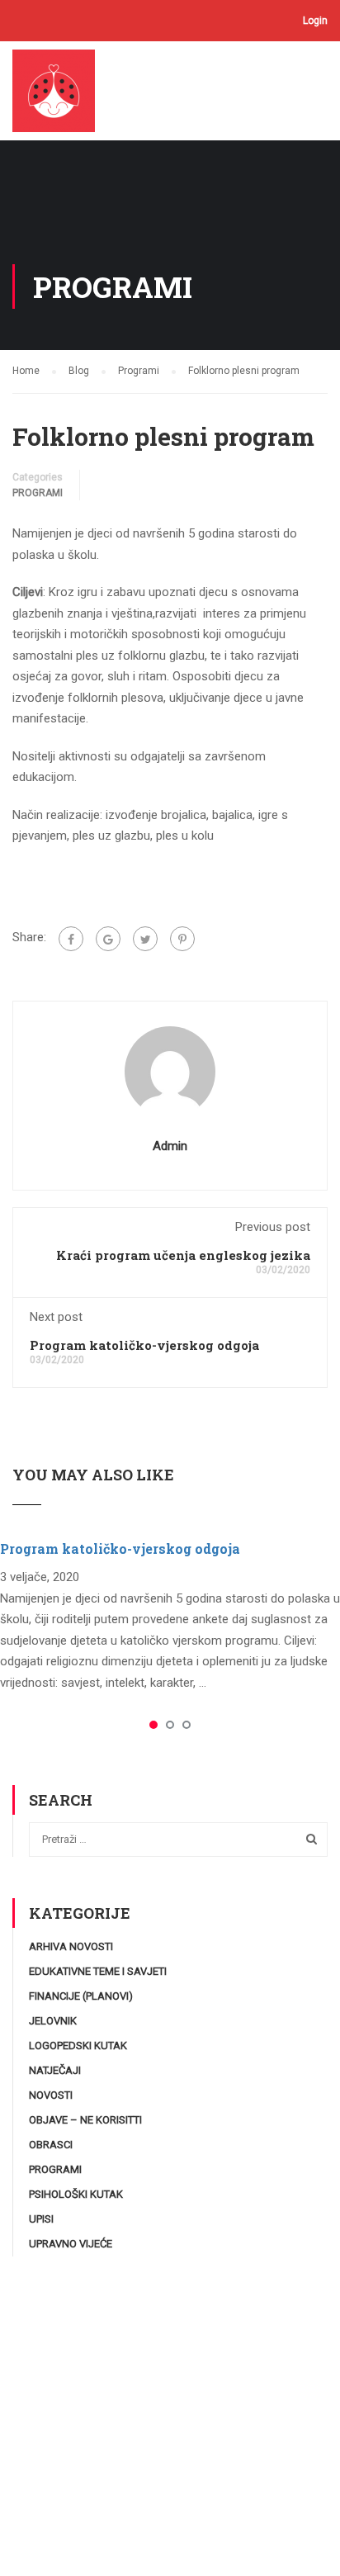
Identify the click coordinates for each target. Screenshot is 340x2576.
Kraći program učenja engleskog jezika (183, 1255)
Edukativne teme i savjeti (98, 1971)
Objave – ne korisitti (85, 2120)
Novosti (51, 2095)
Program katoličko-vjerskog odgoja (144, 1345)
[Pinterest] (182, 939)
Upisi (41, 2219)
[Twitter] (145, 939)
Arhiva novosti (71, 1946)
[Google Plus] (108, 939)
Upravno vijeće (71, 2244)
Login (315, 21)
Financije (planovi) (81, 1996)
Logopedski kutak (78, 2046)
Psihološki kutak (76, 2194)
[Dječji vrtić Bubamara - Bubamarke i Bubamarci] (60, 95)
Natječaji (55, 2070)
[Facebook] (71, 939)
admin (170, 1146)
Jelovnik (53, 2021)
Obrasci (51, 2145)
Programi (38, 493)
